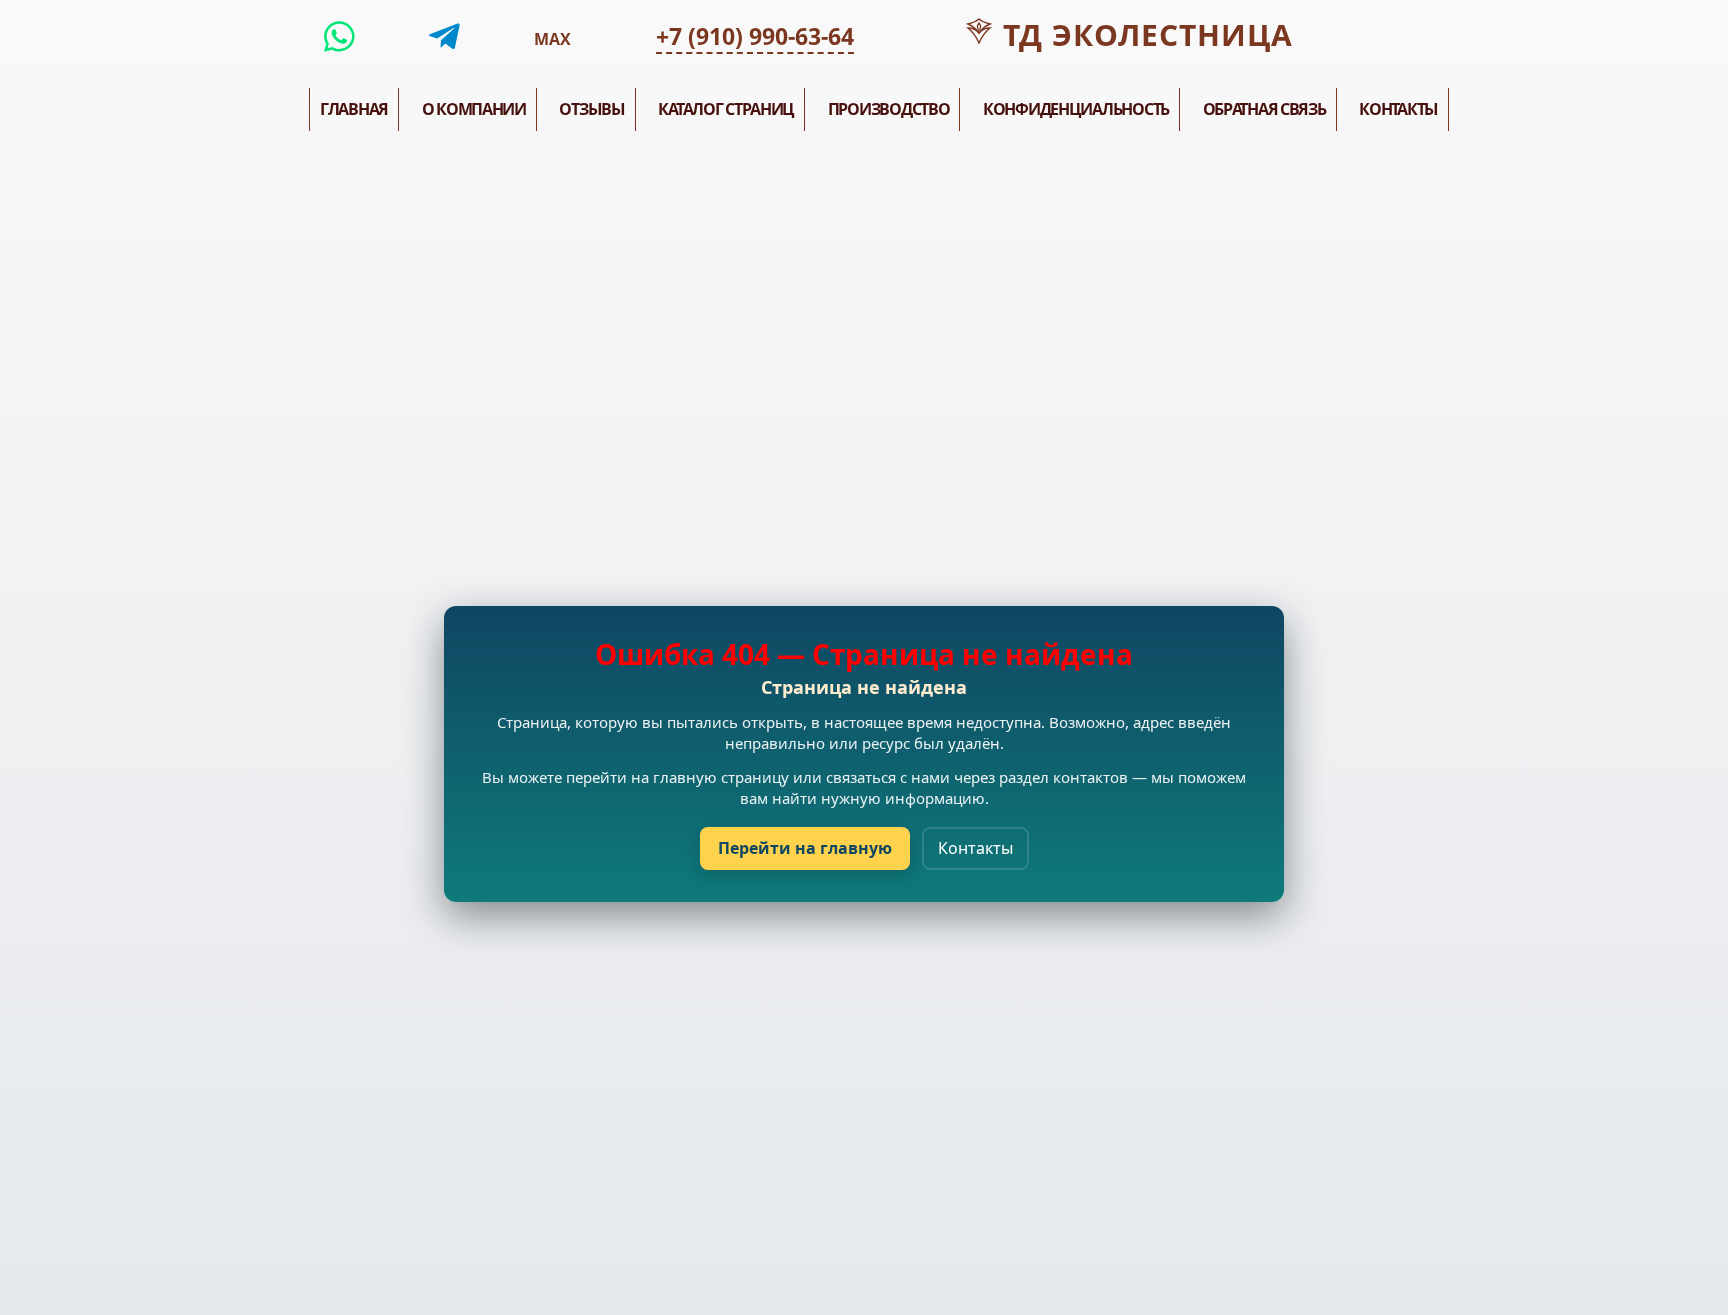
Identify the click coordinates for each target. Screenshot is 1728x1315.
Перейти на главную (805, 848)
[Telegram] (444, 37)
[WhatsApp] (339, 37)
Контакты (975, 848)
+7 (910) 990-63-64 (755, 36)
